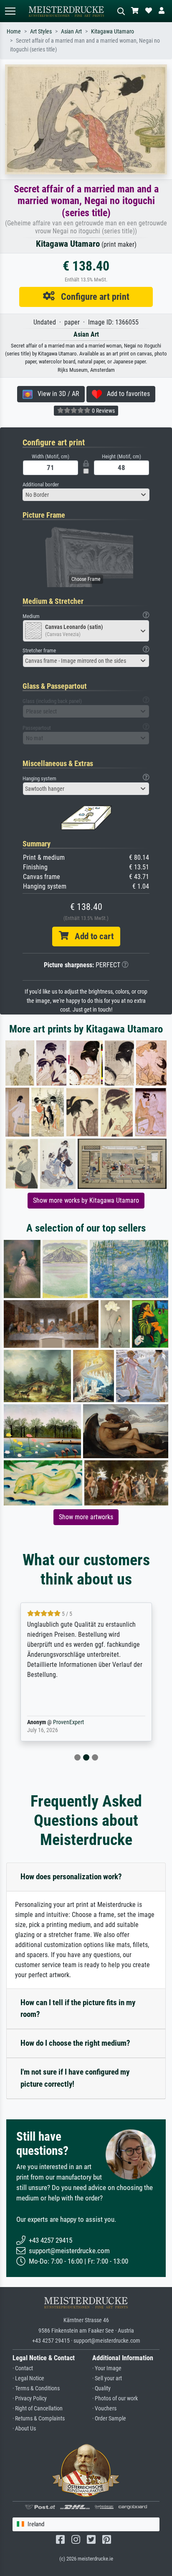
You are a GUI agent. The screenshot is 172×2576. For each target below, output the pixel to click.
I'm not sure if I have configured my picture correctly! (75, 2078)
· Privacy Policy (30, 2398)
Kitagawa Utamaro (113, 32)
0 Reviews (103, 411)
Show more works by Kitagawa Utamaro (86, 1200)
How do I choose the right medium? (75, 2043)
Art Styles (41, 32)
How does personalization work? (71, 1877)
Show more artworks (86, 1517)
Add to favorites (126, 394)
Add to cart (91, 936)
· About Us (24, 2429)
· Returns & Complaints (39, 2419)
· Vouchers (104, 2409)
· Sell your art (107, 2378)
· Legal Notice (28, 2378)
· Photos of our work (115, 2398)
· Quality (101, 2388)
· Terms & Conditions (36, 2388)
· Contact (23, 2368)
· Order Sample (109, 2419)
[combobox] (86, 495)
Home (14, 32)
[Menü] (10, 11)
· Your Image (107, 2368)
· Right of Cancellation (38, 2409)
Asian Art (71, 32)
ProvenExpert (66, 1722)
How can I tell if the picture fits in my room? (78, 2009)
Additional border (41, 484)
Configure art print (92, 296)
